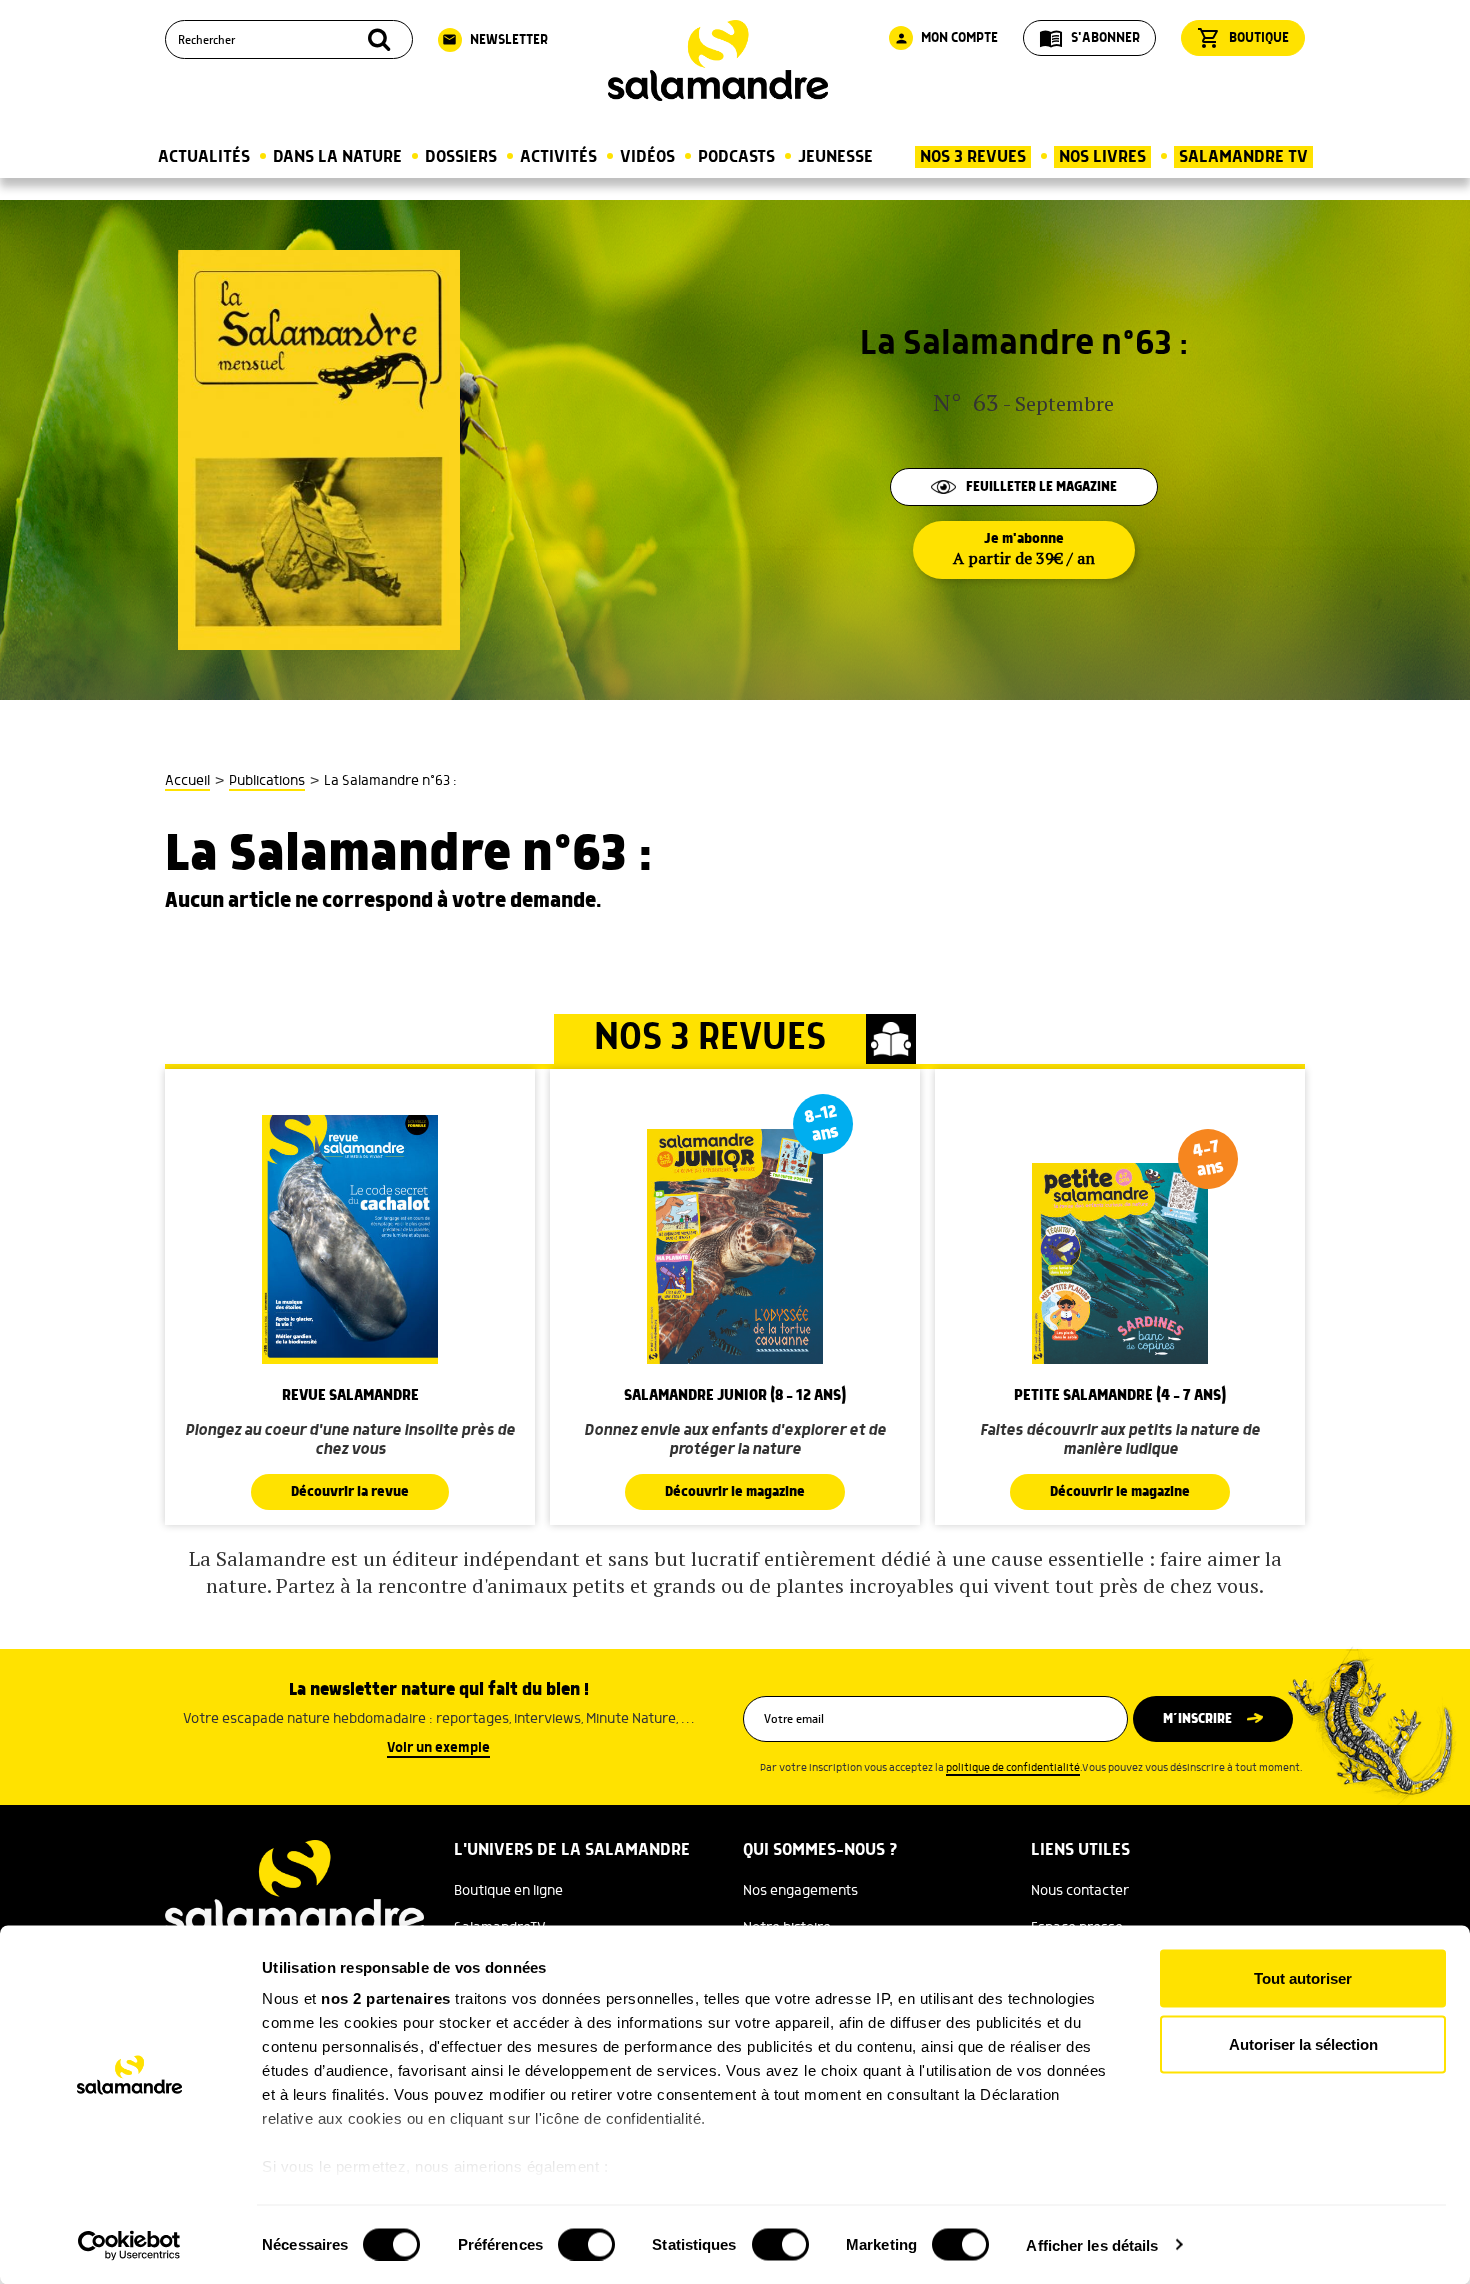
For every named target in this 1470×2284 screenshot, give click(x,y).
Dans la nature (337, 157)
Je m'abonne (1024, 550)
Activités (558, 157)
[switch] (586, 2244)
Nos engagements (800, 1891)
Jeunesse (835, 157)
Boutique (1243, 38)
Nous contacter (1080, 1891)
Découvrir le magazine (735, 1492)
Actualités (204, 157)
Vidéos (647, 157)
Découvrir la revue (350, 1492)
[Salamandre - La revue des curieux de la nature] (718, 60)
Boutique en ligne (508, 1891)
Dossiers (461, 157)
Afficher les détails (1092, 2244)
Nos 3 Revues (973, 157)
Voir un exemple (438, 1748)
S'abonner (1089, 38)
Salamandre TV (1243, 157)
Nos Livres (1102, 157)
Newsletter (495, 40)
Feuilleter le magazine (1041, 487)
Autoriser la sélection (1303, 2043)
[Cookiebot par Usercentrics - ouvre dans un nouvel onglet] (129, 2245)
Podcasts (736, 157)
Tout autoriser (1303, 1978)
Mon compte (946, 38)
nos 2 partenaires (386, 1998)
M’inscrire (1197, 1719)
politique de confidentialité (1013, 1768)
